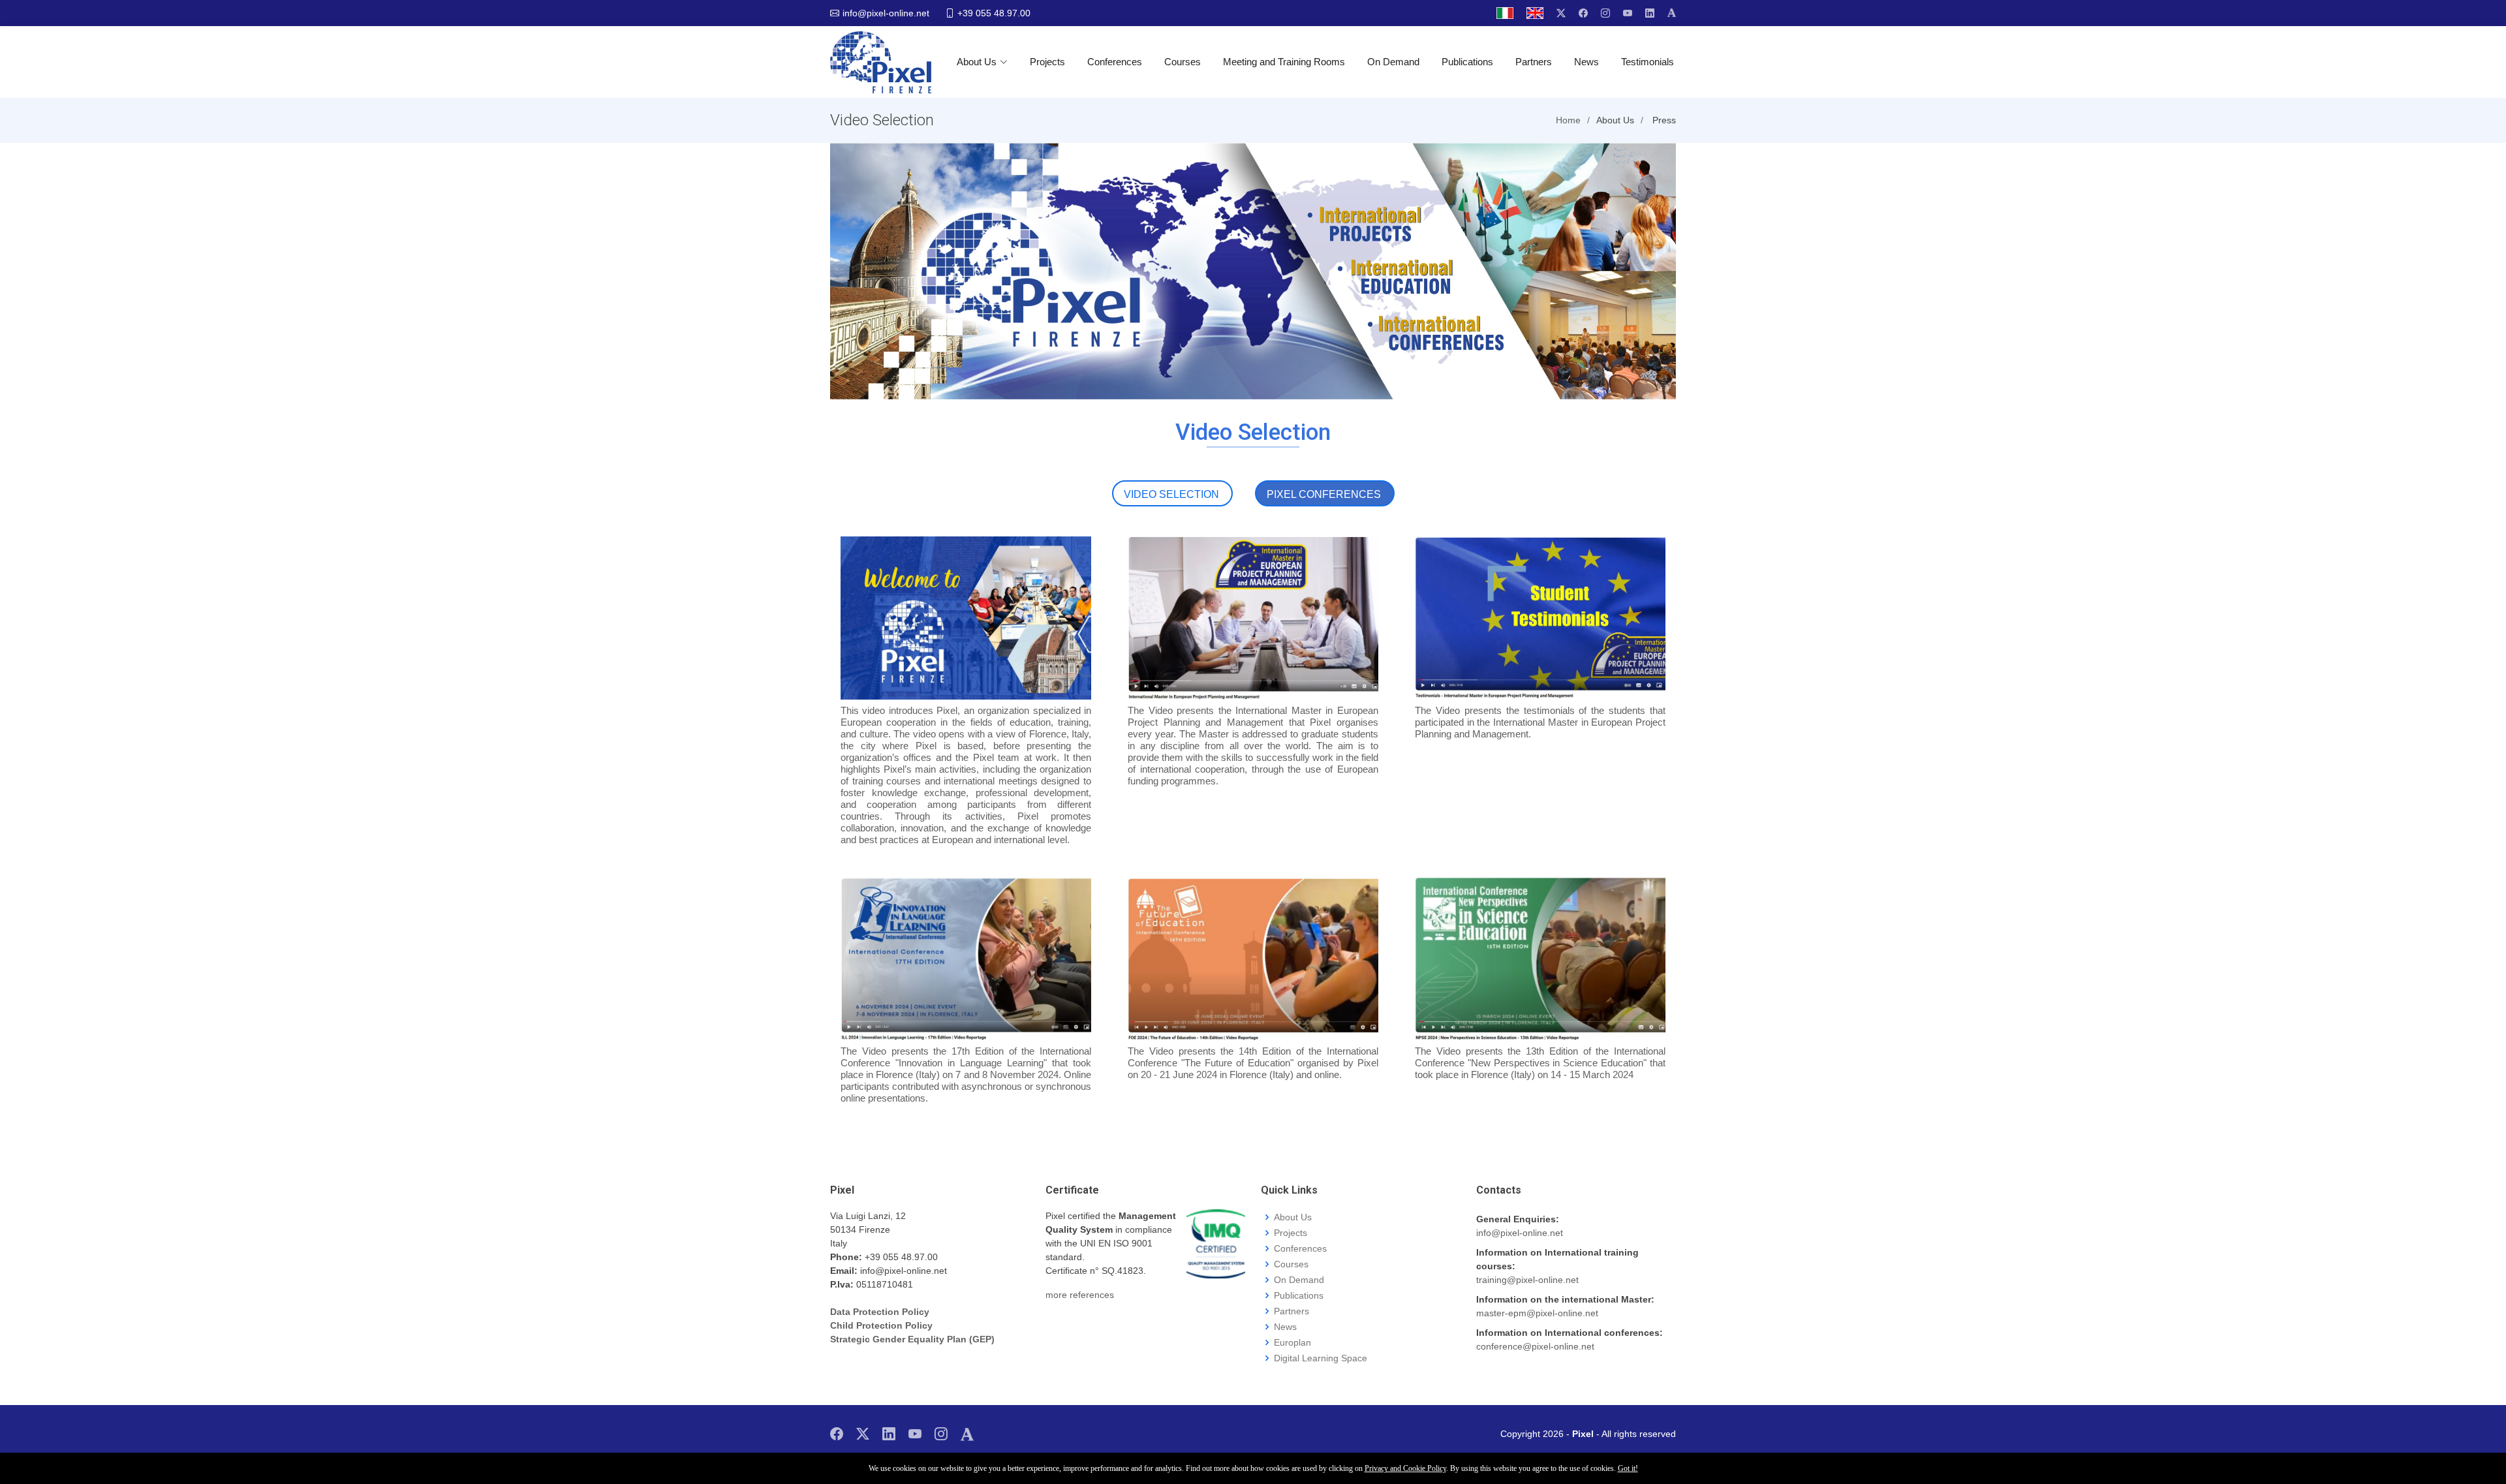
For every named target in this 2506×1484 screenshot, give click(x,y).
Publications (1467, 62)
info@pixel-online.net (1520, 1233)
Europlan (1292, 1342)
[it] (1505, 13)
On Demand (1393, 62)
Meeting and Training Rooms (1284, 62)
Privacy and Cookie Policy (1405, 1468)
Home (1568, 120)
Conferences (1115, 62)
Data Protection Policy (880, 1312)
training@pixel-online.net (1527, 1280)
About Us (977, 62)
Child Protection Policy (881, 1325)
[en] (1535, 13)
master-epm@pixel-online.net (1537, 1313)
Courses (1183, 62)
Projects (1047, 62)
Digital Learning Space (1321, 1358)
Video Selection (1171, 494)
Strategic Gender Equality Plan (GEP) (912, 1339)
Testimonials (1647, 62)
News (1586, 62)
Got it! (1628, 1468)
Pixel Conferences (1324, 494)
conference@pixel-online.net (1535, 1346)
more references (1080, 1295)
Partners (1534, 62)
